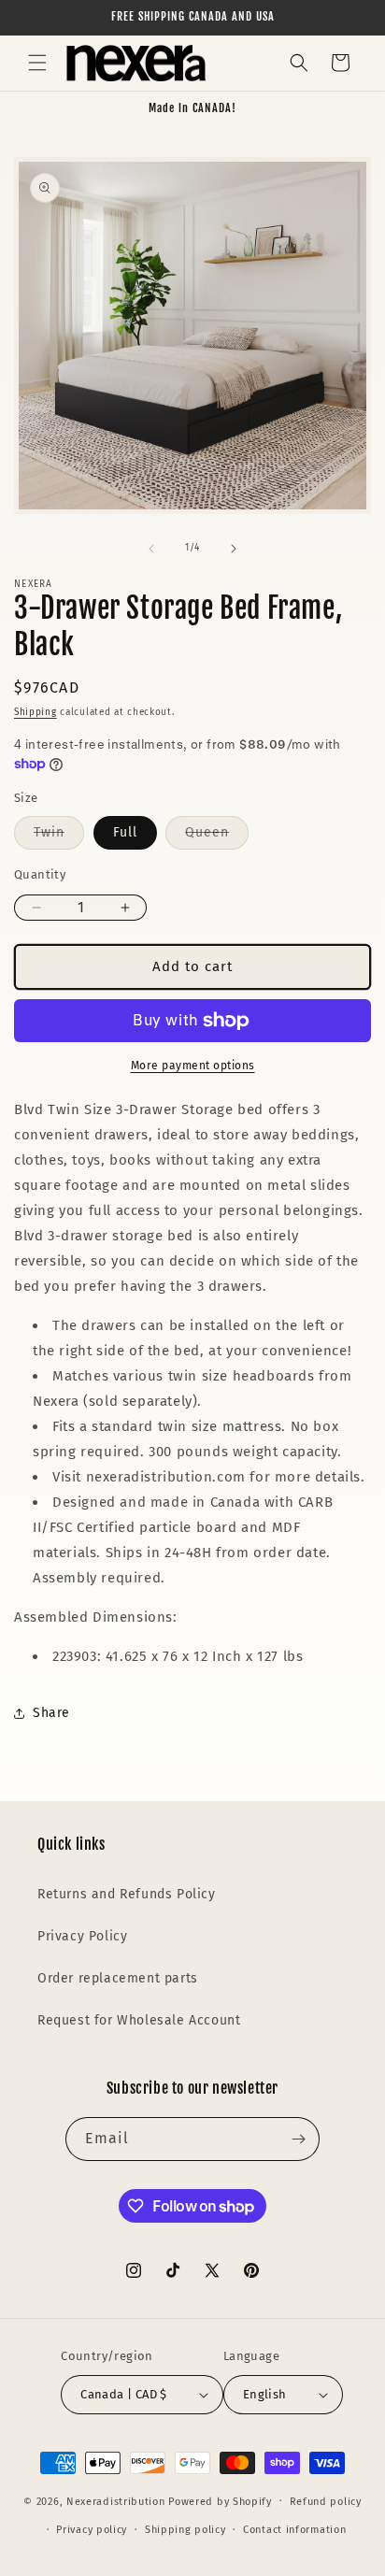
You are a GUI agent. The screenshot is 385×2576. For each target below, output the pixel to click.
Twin (59, 837)
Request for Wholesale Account (139, 2020)
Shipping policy (185, 2530)
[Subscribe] (298, 2139)
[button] (37, 63)
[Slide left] (151, 549)
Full (125, 832)
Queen (217, 837)
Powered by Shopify (220, 2501)
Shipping (36, 712)
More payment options (193, 1066)
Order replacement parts (118, 1978)
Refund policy (326, 2502)
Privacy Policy (82, 1936)
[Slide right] (234, 549)
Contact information (294, 2530)
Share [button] (51, 1713)
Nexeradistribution (116, 2501)
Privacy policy (92, 2530)
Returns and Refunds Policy (127, 1894)
